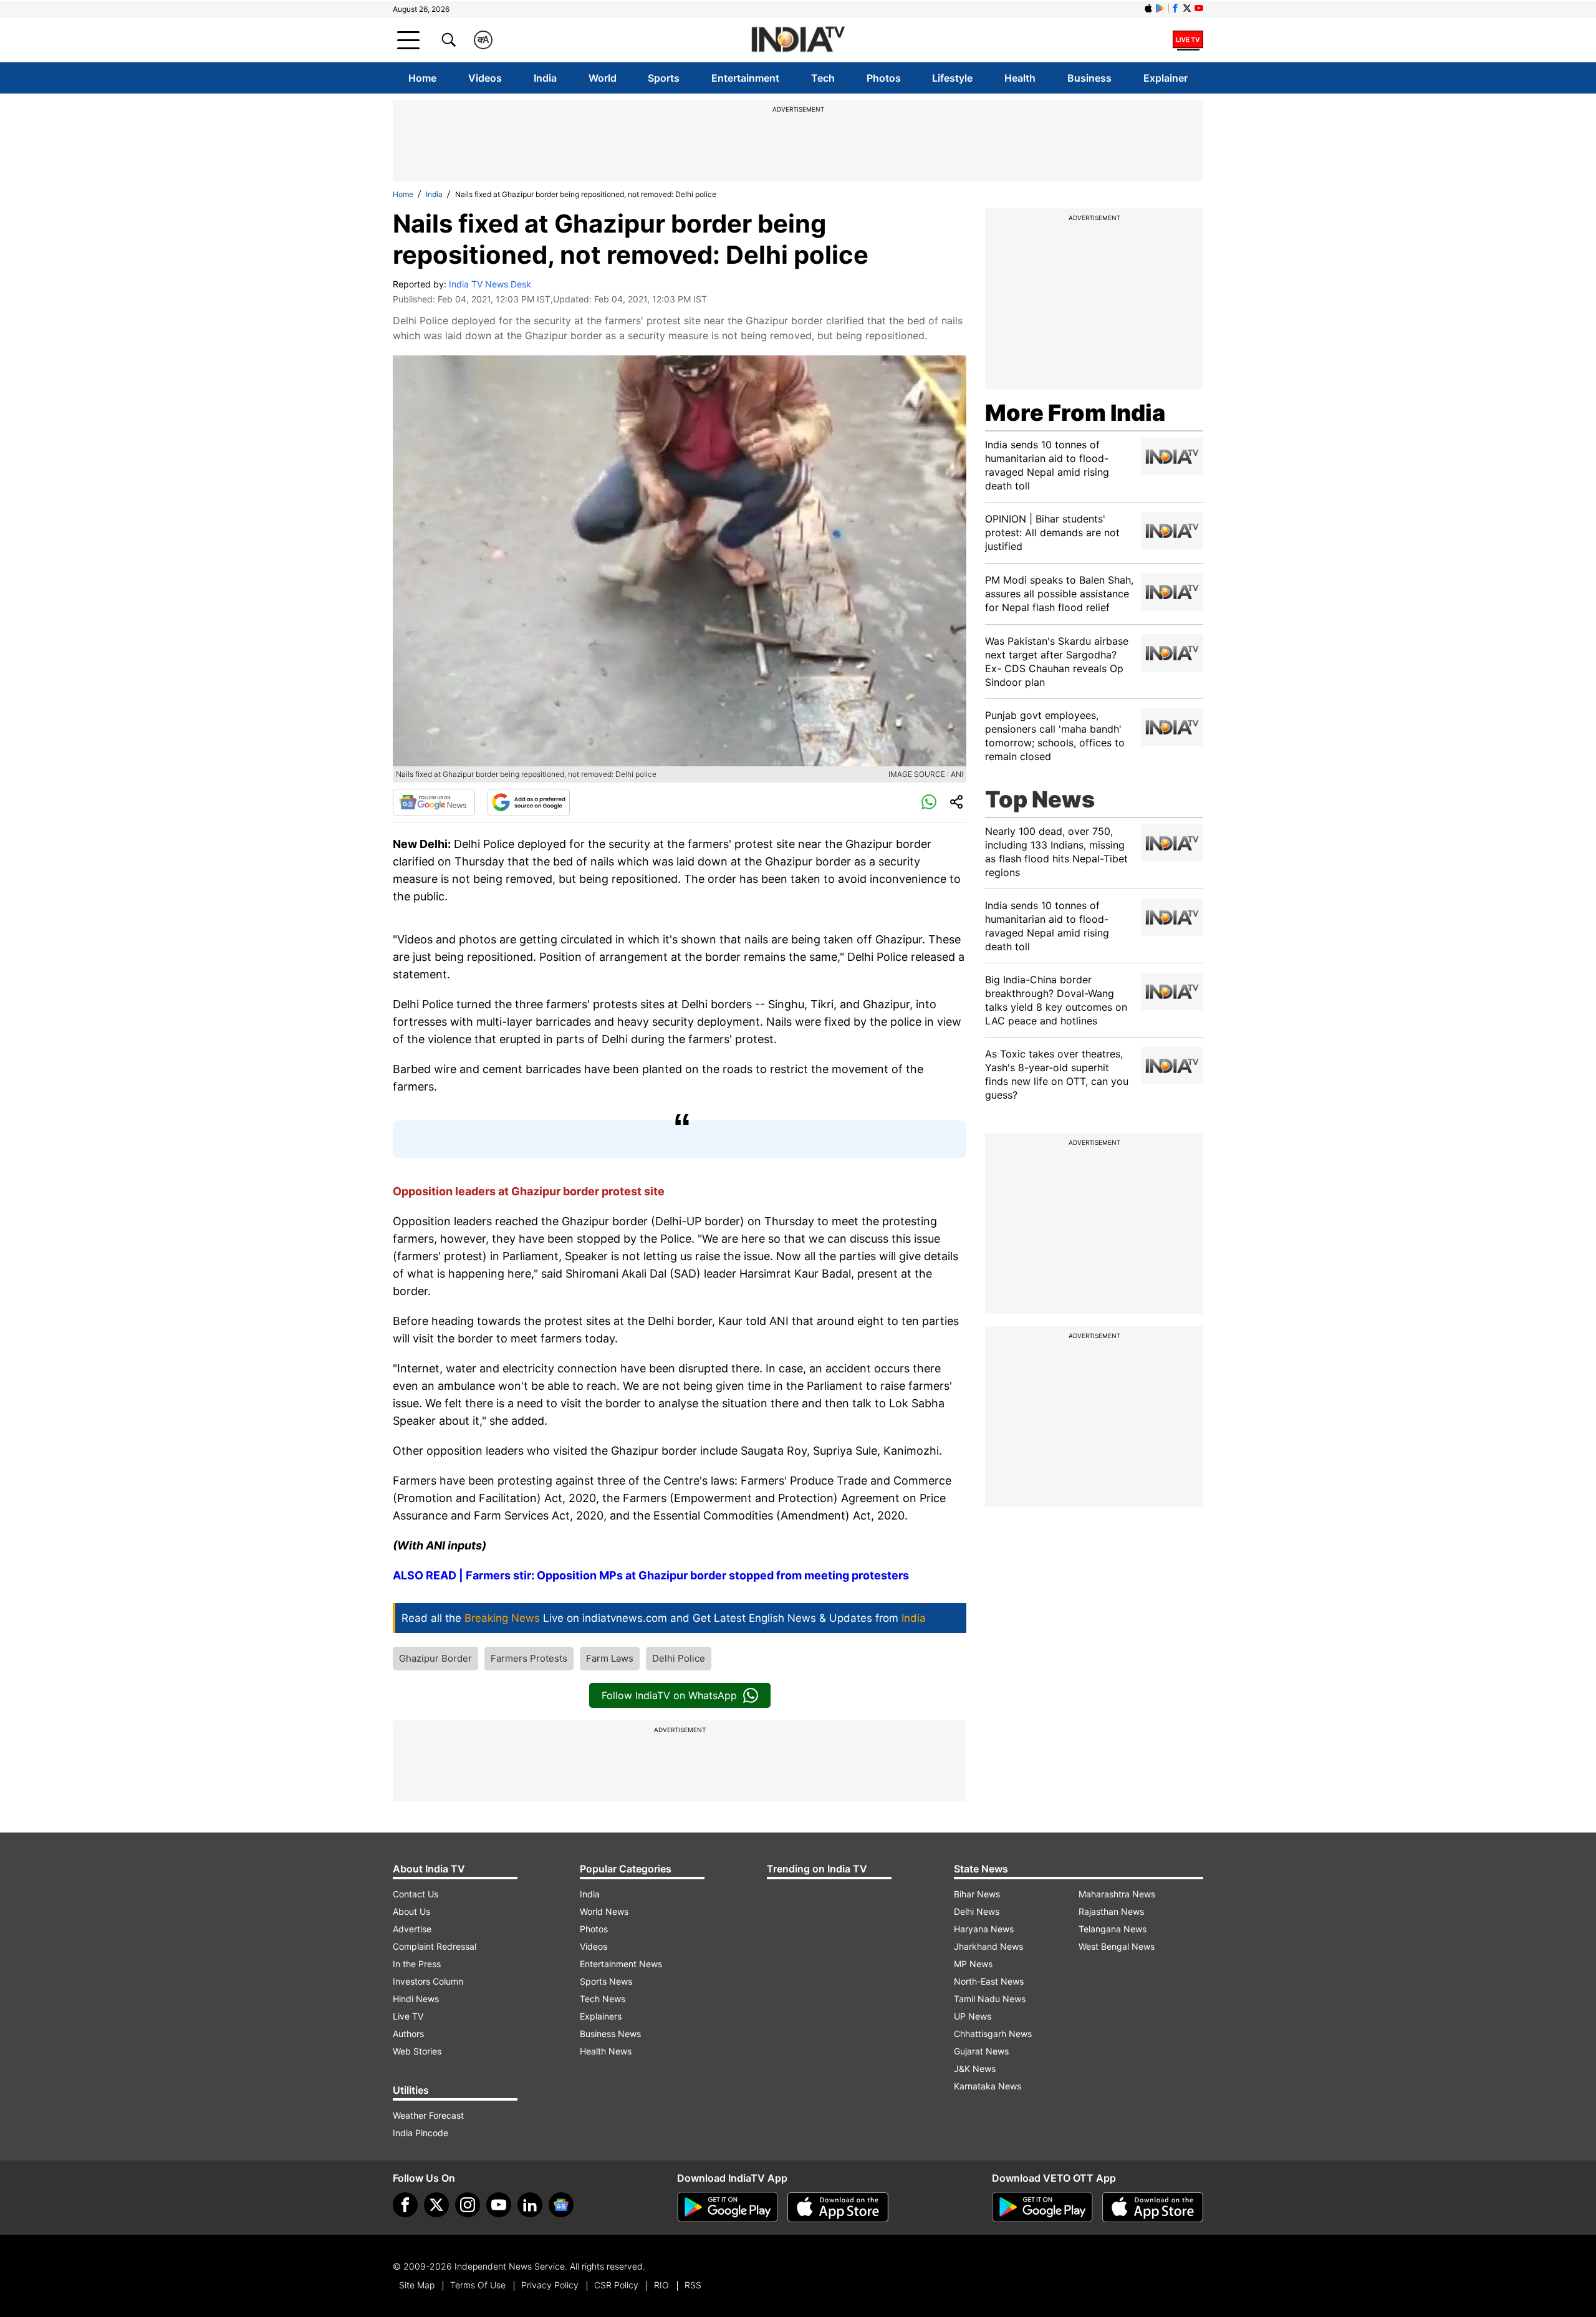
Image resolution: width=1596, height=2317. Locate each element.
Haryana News (984, 1929)
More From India (1075, 413)
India (545, 78)
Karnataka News (988, 2086)
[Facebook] (405, 2205)
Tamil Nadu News (990, 1999)
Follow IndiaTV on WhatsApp (669, 1695)
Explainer (1166, 78)
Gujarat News (981, 2051)
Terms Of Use (478, 2285)
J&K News (975, 2069)
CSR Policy (616, 2285)
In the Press (417, 1964)
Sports (664, 78)
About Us (411, 1911)
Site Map (417, 2285)
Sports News (606, 1981)
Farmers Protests (529, 1658)
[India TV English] (798, 40)
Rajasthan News (1111, 1911)
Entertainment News (621, 1964)
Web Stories (417, 2051)
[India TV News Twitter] (1187, 8)
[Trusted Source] (529, 802)
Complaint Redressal (435, 1946)
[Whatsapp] (929, 802)
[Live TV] (1188, 40)
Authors (408, 2034)
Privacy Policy (550, 2285)
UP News (973, 2016)
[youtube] (499, 2205)
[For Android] (1042, 2207)
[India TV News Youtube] (1199, 8)
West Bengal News (1117, 1946)
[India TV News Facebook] (1175, 8)
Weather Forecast (428, 2115)
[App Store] (838, 2207)
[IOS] (1148, 8)
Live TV (408, 2016)
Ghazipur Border (435, 1658)
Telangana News (1113, 1929)
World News (604, 1911)
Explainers (601, 2016)
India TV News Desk (490, 284)
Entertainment (745, 78)
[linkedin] (530, 2205)
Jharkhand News (988, 1946)
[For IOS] (1153, 2207)
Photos (884, 78)
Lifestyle (952, 78)
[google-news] (561, 2205)
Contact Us (416, 1894)
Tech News (603, 1999)
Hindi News (416, 1999)
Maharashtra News (1117, 1894)
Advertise (412, 1929)
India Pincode (421, 2133)
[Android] (1160, 8)
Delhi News (977, 1911)
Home (422, 78)
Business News (610, 2034)
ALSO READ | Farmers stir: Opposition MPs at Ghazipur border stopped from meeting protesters (651, 1575)
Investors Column (428, 1981)
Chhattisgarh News (993, 2034)
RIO (661, 2285)
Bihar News (977, 1894)
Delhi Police (679, 1658)
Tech (823, 78)
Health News (606, 2051)
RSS (693, 2285)
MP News (973, 1964)
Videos (485, 78)
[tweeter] (436, 2205)
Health (1020, 78)
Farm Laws (610, 1658)
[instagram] (468, 2205)
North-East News (989, 1981)
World (603, 78)
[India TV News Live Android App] (728, 2207)
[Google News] (434, 802)
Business (1089, 78)
